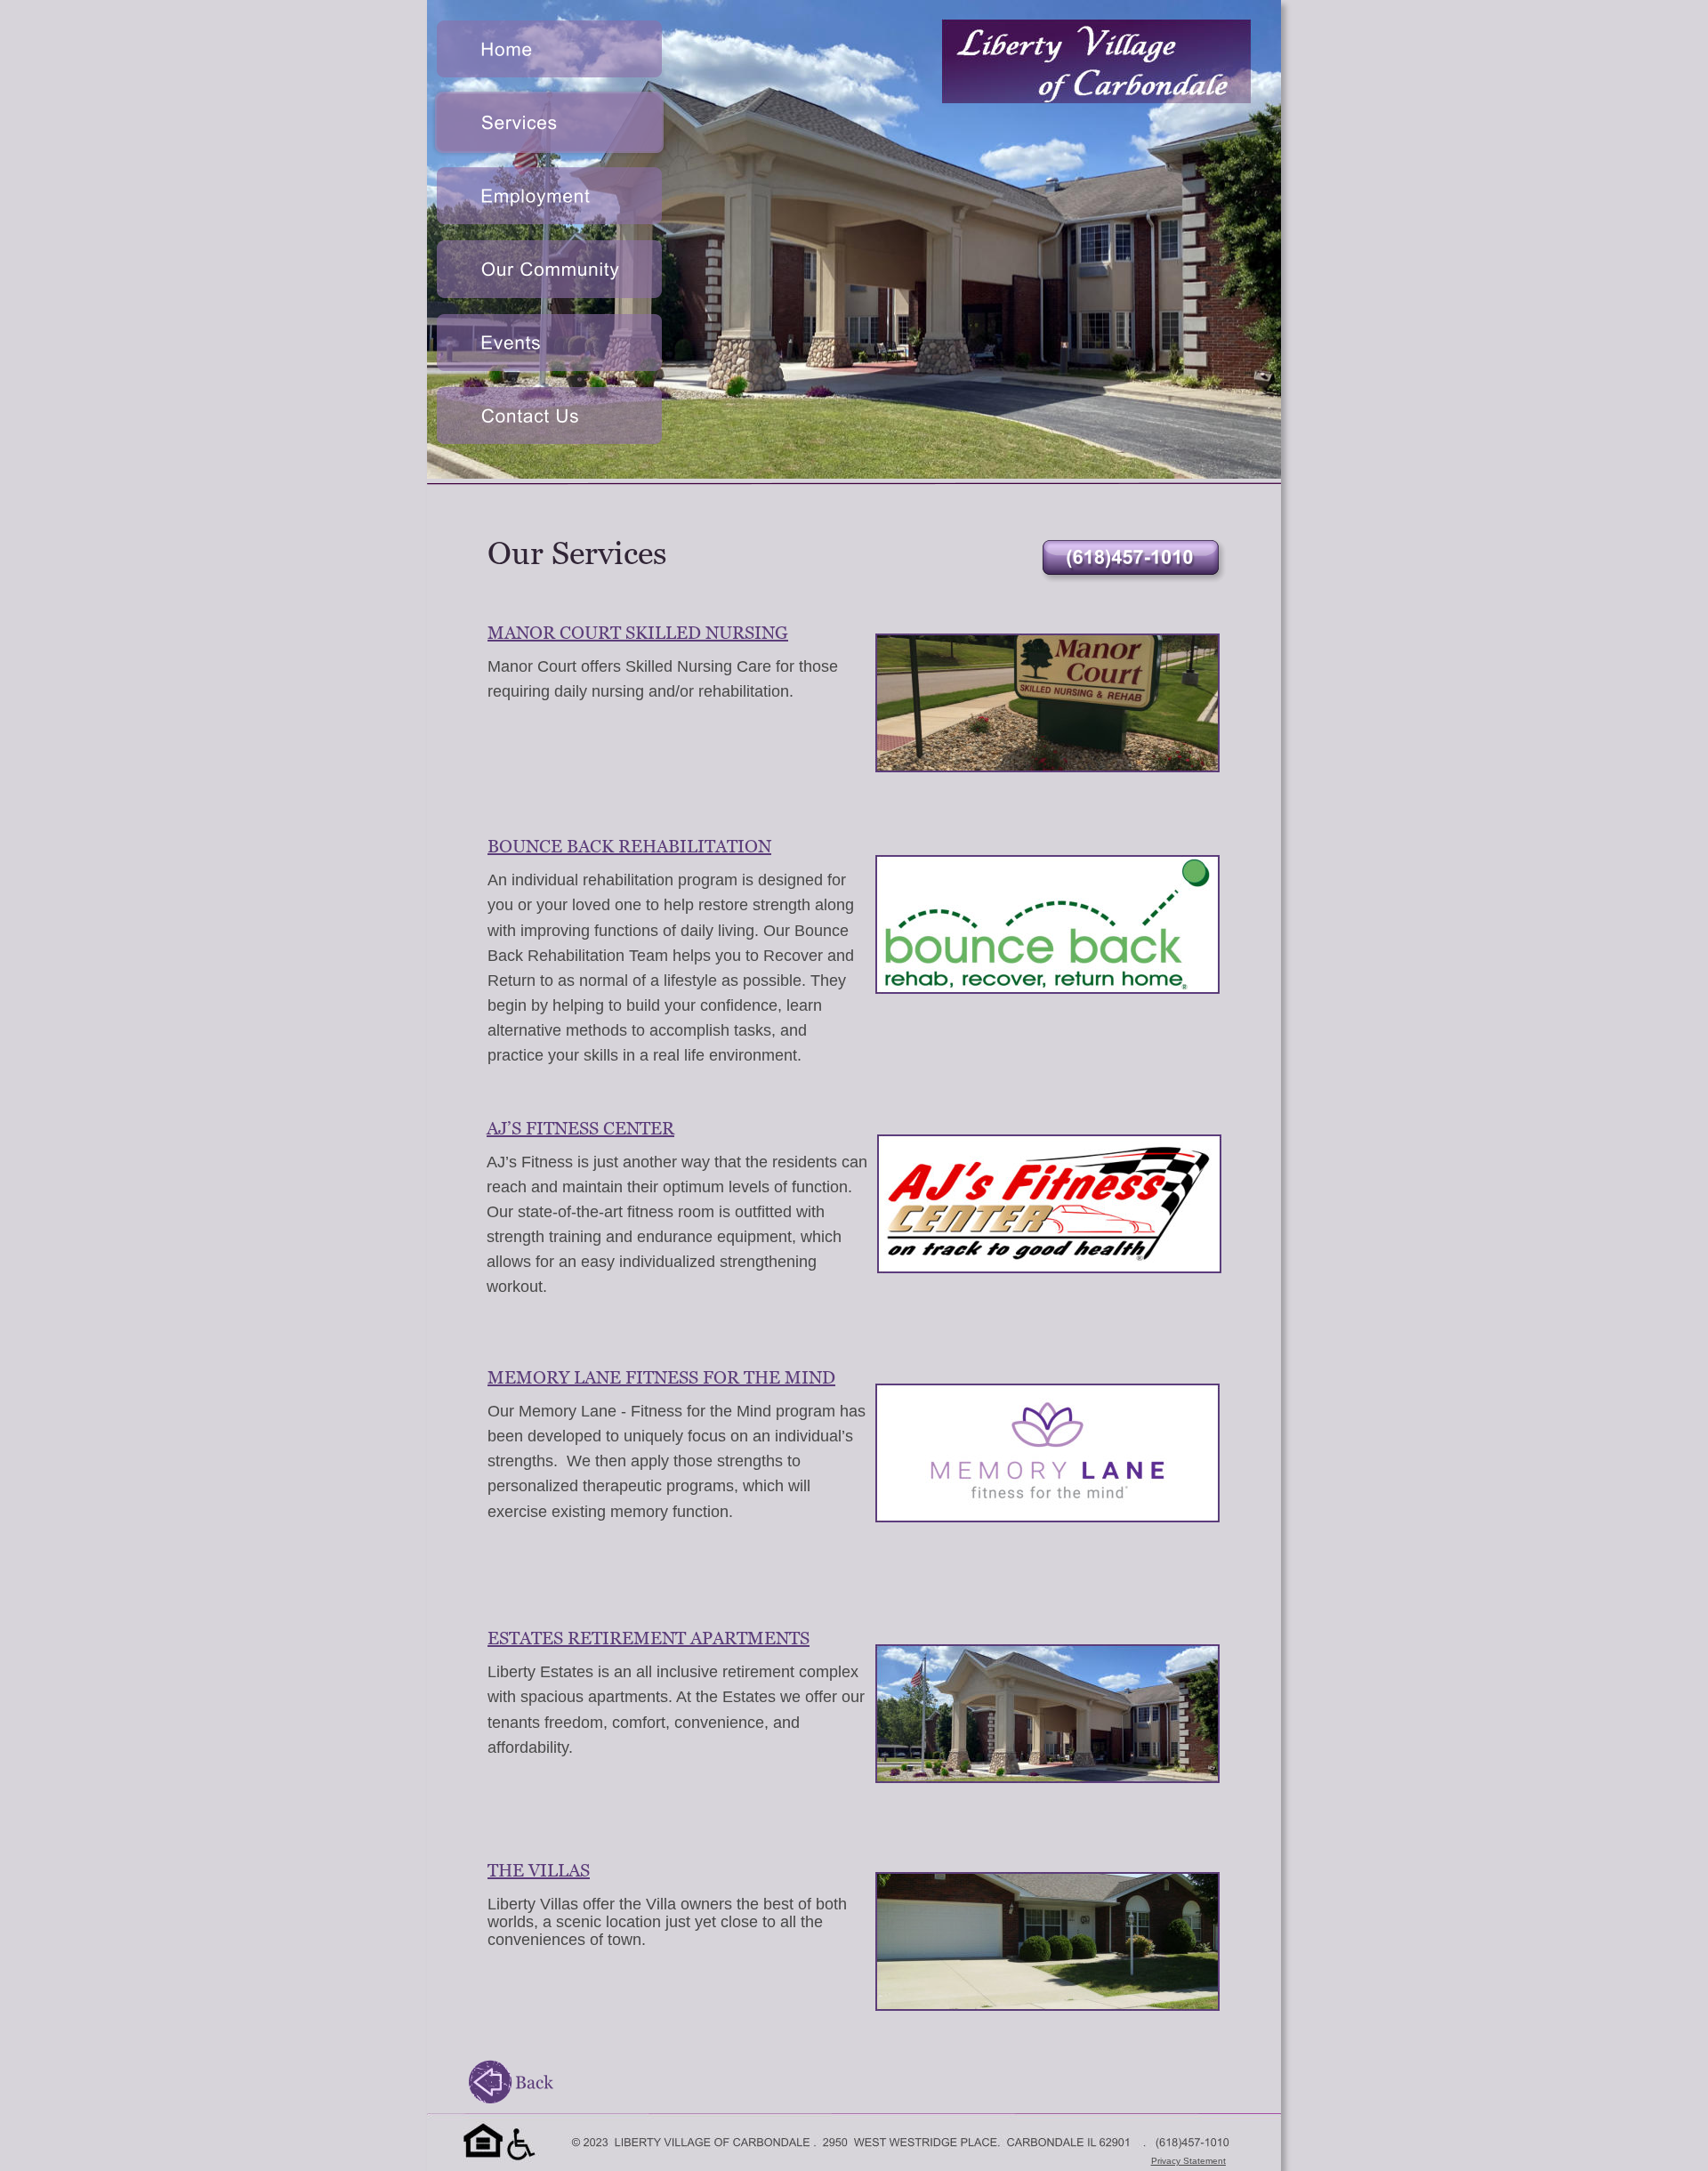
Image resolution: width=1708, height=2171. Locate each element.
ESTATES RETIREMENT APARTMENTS (649, 1638)
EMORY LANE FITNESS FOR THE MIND (670, 1377)
